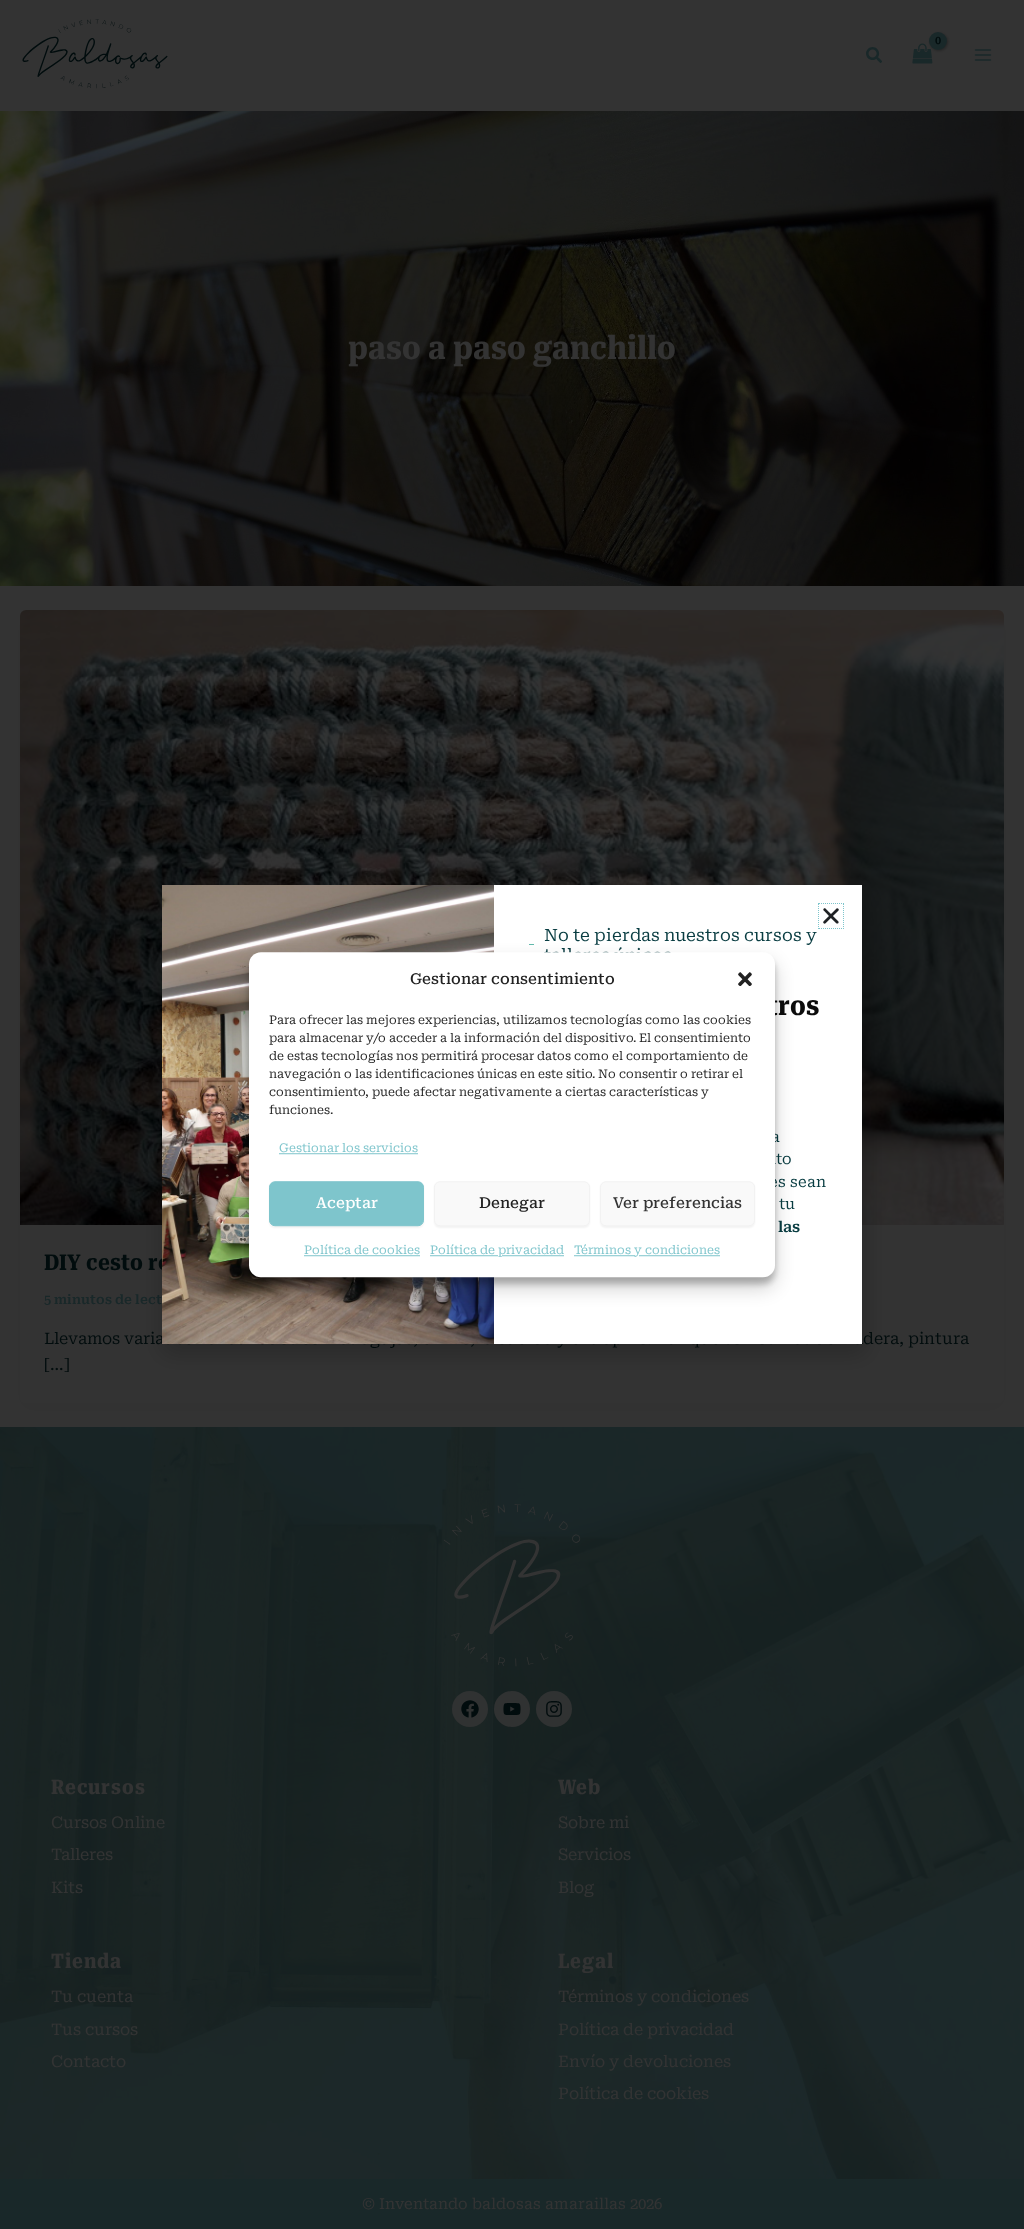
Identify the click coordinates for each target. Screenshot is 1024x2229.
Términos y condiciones (647, 1250)
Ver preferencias (677, 1203)
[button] (745, 979)
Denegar (512, 1203)
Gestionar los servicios (348, 1148)
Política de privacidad (497, 1250)
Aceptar (347, 1203)
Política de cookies (362, 1250)
